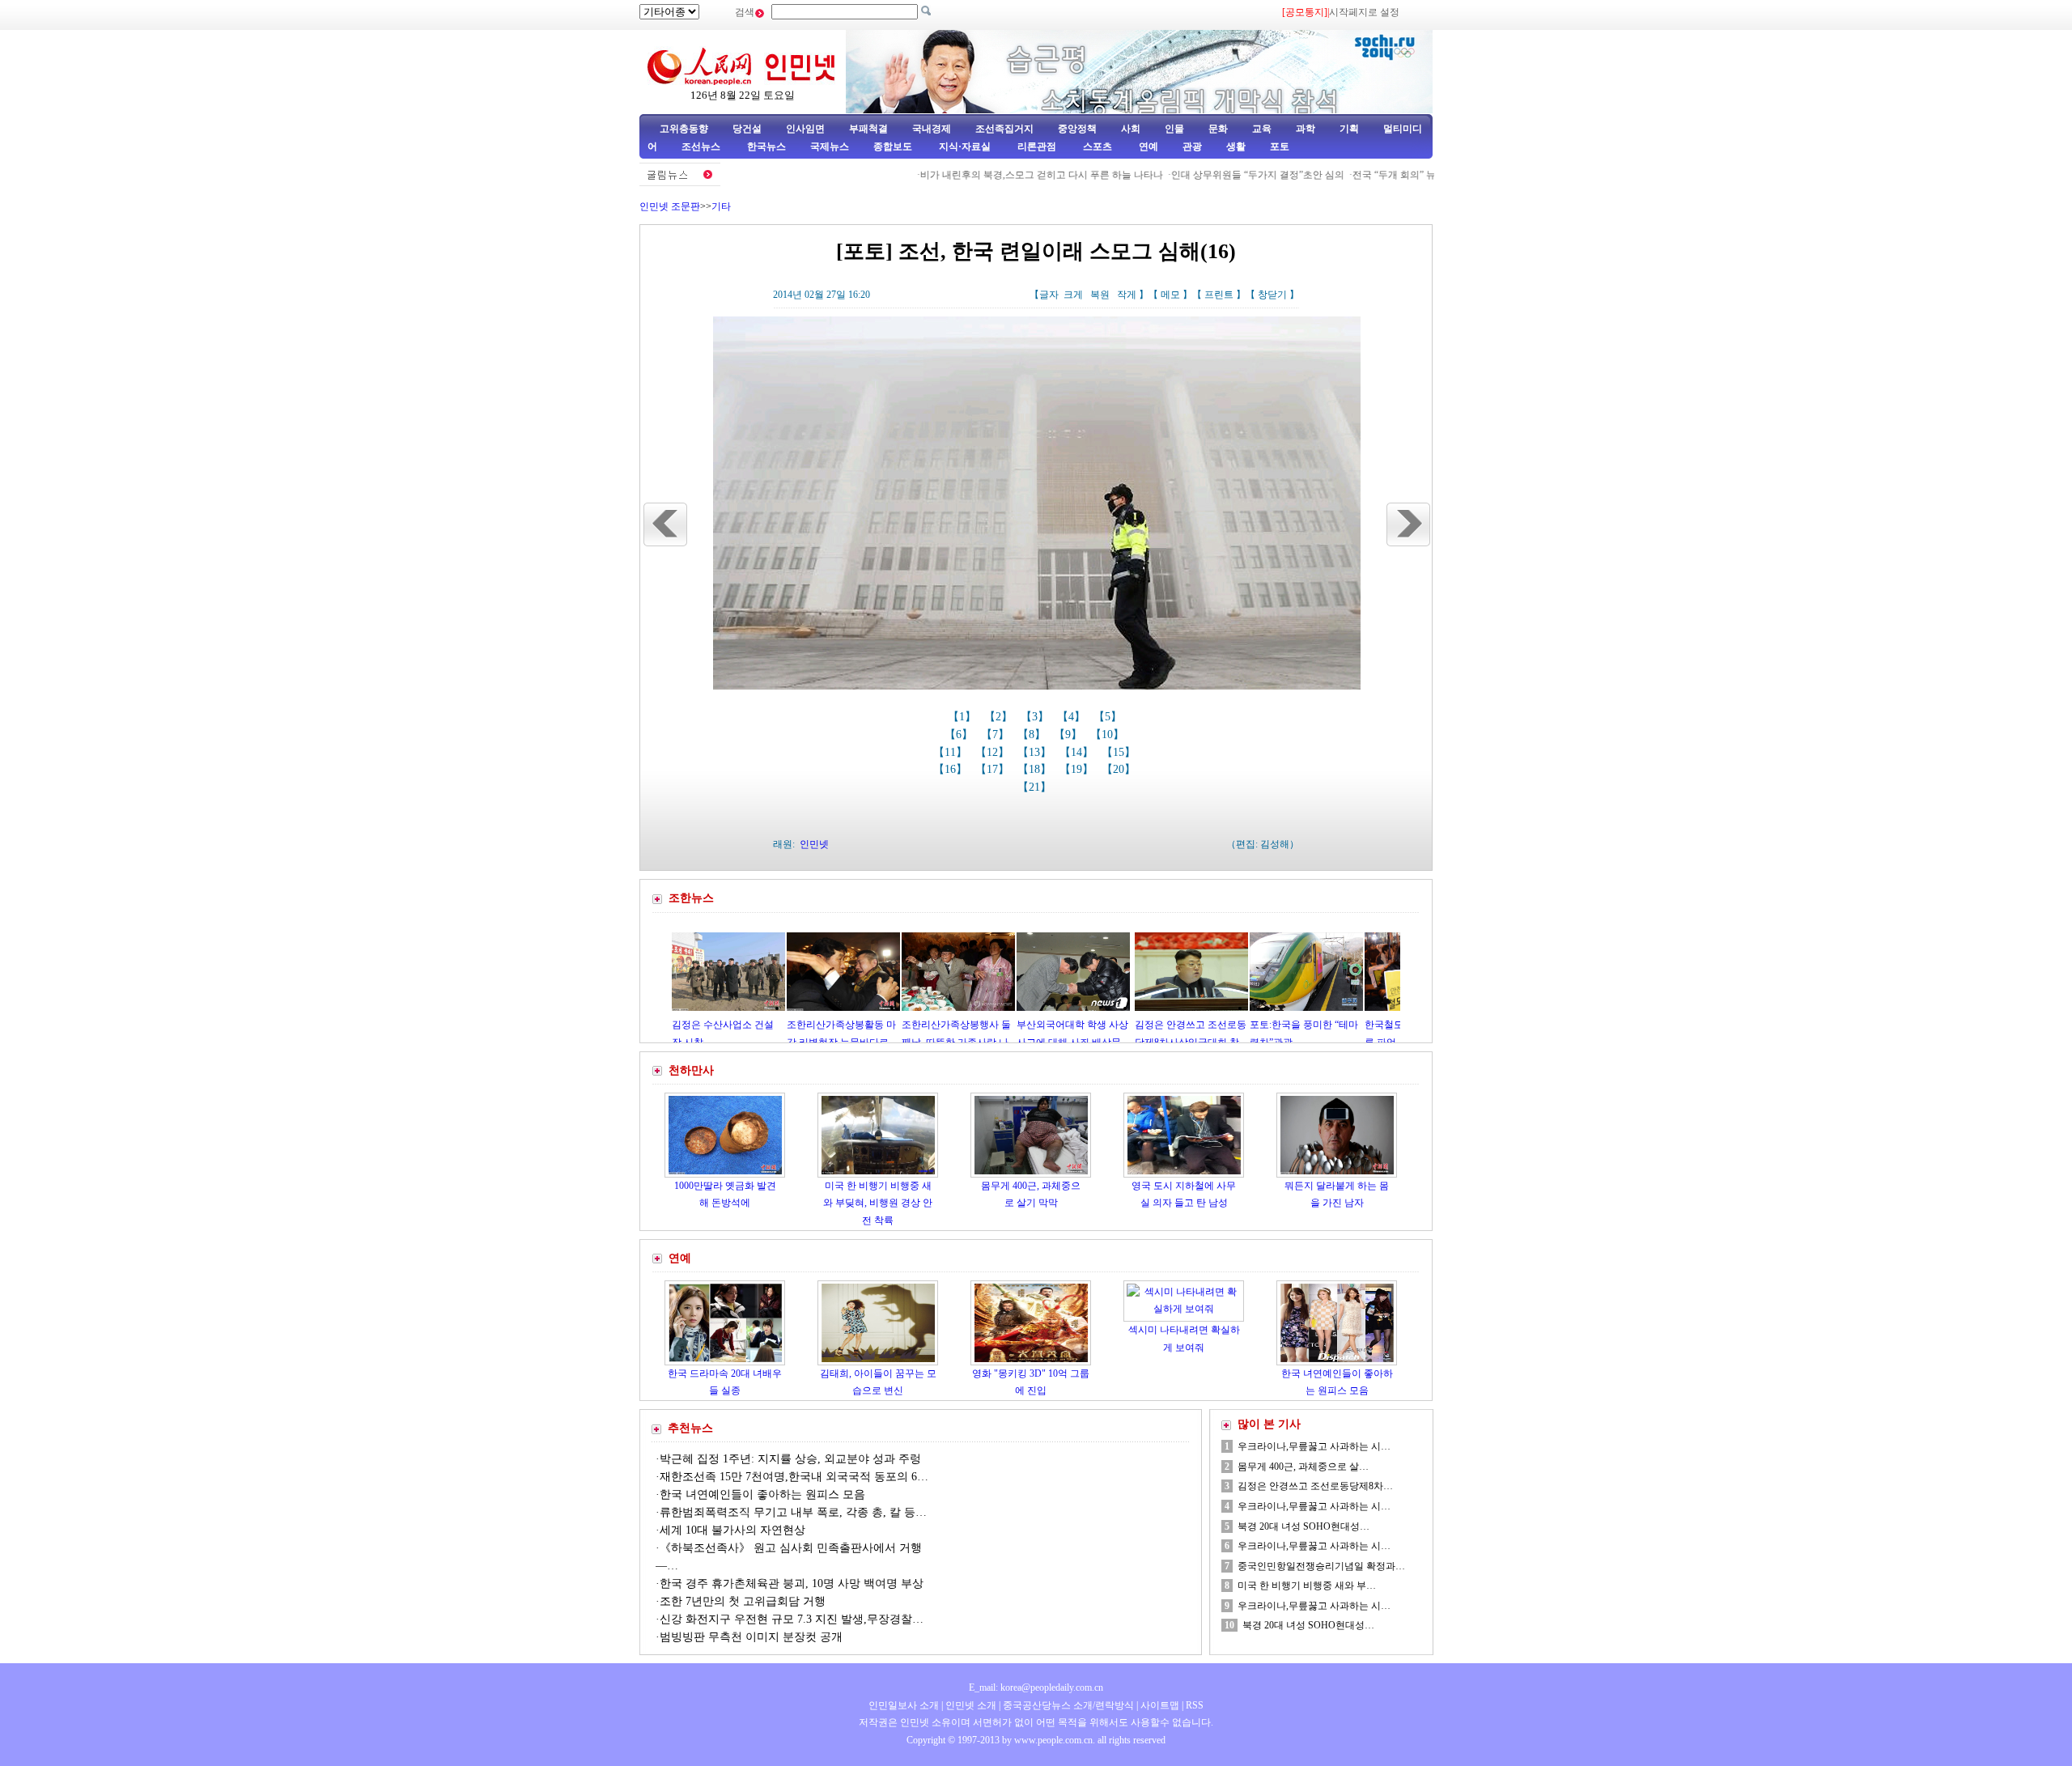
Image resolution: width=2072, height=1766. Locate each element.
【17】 (994, 769)
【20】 (1120, 769)
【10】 (1109, 734)
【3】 (1036, 717)
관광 (1192, 146)
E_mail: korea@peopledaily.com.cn (1036, 1687)
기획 (1349, 129)
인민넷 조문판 (670, 206)
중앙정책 (1077, 129)
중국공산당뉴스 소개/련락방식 (1068, 1705)
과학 (1306, 129)
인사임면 (805, 129)
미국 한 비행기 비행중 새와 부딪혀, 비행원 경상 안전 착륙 (878, 1203)
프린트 (1219, 295)
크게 (1073, 295)
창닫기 (1272, 295)
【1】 (964, 717)
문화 (1218, 129)
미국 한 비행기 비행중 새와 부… (1307, 1586)
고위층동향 (684, 129)
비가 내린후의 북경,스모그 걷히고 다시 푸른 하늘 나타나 (984, 175)
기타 (721, 206)
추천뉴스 (690, 1428)
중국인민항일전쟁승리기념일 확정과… (1321, 1566)
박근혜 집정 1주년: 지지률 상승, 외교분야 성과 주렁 (790, 1459)
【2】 (1000, 717)
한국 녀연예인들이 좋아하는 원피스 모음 (762, 1494)
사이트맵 (1160, 1705)
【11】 (952, 752)
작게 (1127, 295)
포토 (1280, 146)
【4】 (1073, 717)
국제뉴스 (830, 146)
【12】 (994, 752)
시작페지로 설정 (1364, 12)
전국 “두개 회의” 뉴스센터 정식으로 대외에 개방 (1399, 175)
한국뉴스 (766, 146)
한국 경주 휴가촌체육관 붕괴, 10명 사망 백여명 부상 (792, 1583)
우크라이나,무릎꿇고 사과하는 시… (1314, 1446)
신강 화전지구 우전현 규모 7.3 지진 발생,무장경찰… (792, 1619)
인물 (1174, 129)
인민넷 (814, 844)
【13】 (1036, 752)
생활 (1236, 146)
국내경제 (932, 129)
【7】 (997, 734)
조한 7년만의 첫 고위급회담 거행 (743, 1601)
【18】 (1036, 769)
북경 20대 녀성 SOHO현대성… (1303, 1526)
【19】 (1078, 769)
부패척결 (868, 129)
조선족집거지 (1004, 129)
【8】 (1033, 734)
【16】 (952, 769)
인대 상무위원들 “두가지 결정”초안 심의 (1200, 175)
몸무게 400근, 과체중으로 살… (1303, 1467)
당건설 (747, 129)
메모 (1170, 295)
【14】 (1078, 752)
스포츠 (1096, 146)
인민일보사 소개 (904, 1705)
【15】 (1120, 752)
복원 (1100, 295)
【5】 (1109, 717)
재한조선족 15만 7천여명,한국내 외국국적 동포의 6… (794, 1477)
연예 (1147, 146)
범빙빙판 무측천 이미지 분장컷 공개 (751, 1637)
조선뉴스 (702, 146)
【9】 (1070, 734)
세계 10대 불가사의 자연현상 (732, 1530)
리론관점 (1037, 146)
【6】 (960, 734)
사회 (1131, 129)
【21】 (1036, 787)
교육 (1262, 129)
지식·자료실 (966, 146)
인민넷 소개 (970, 1705)
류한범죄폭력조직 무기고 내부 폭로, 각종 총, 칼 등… (793, 1512)
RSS (1195, 1705)
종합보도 (893, 146)
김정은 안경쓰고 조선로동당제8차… (1315, 1486)
